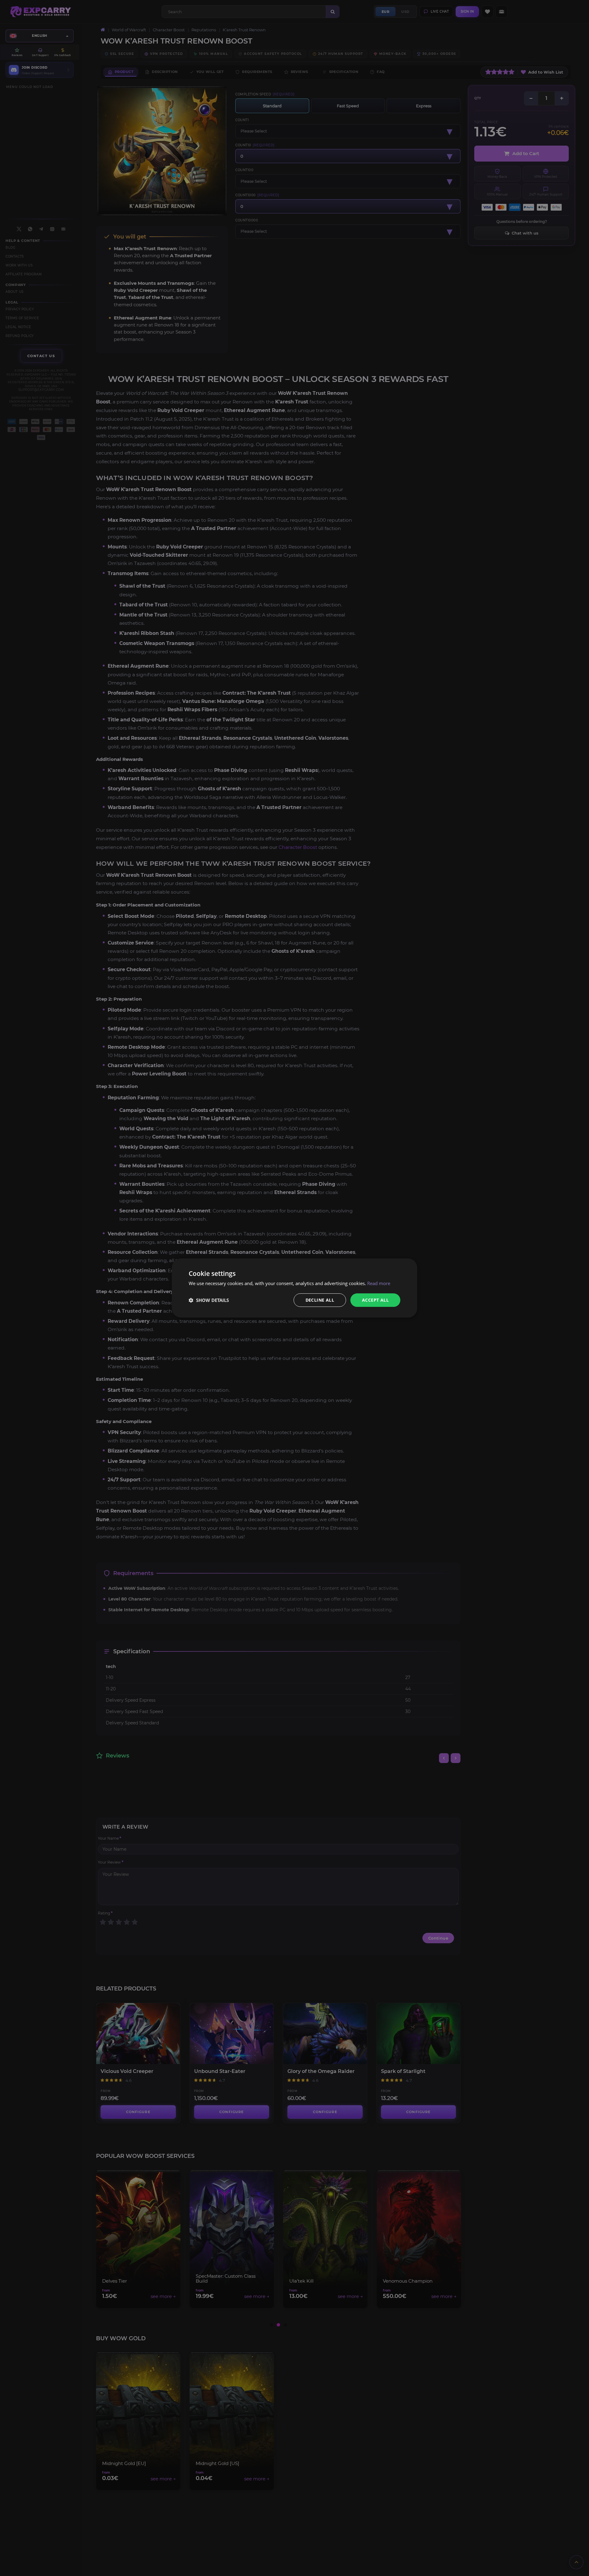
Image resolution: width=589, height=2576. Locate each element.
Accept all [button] (375, 1300)
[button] (209, 1300)
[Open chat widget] (574, 2561)
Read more (379, 1283)
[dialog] (294, 1288)
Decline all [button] (320, 1300)
